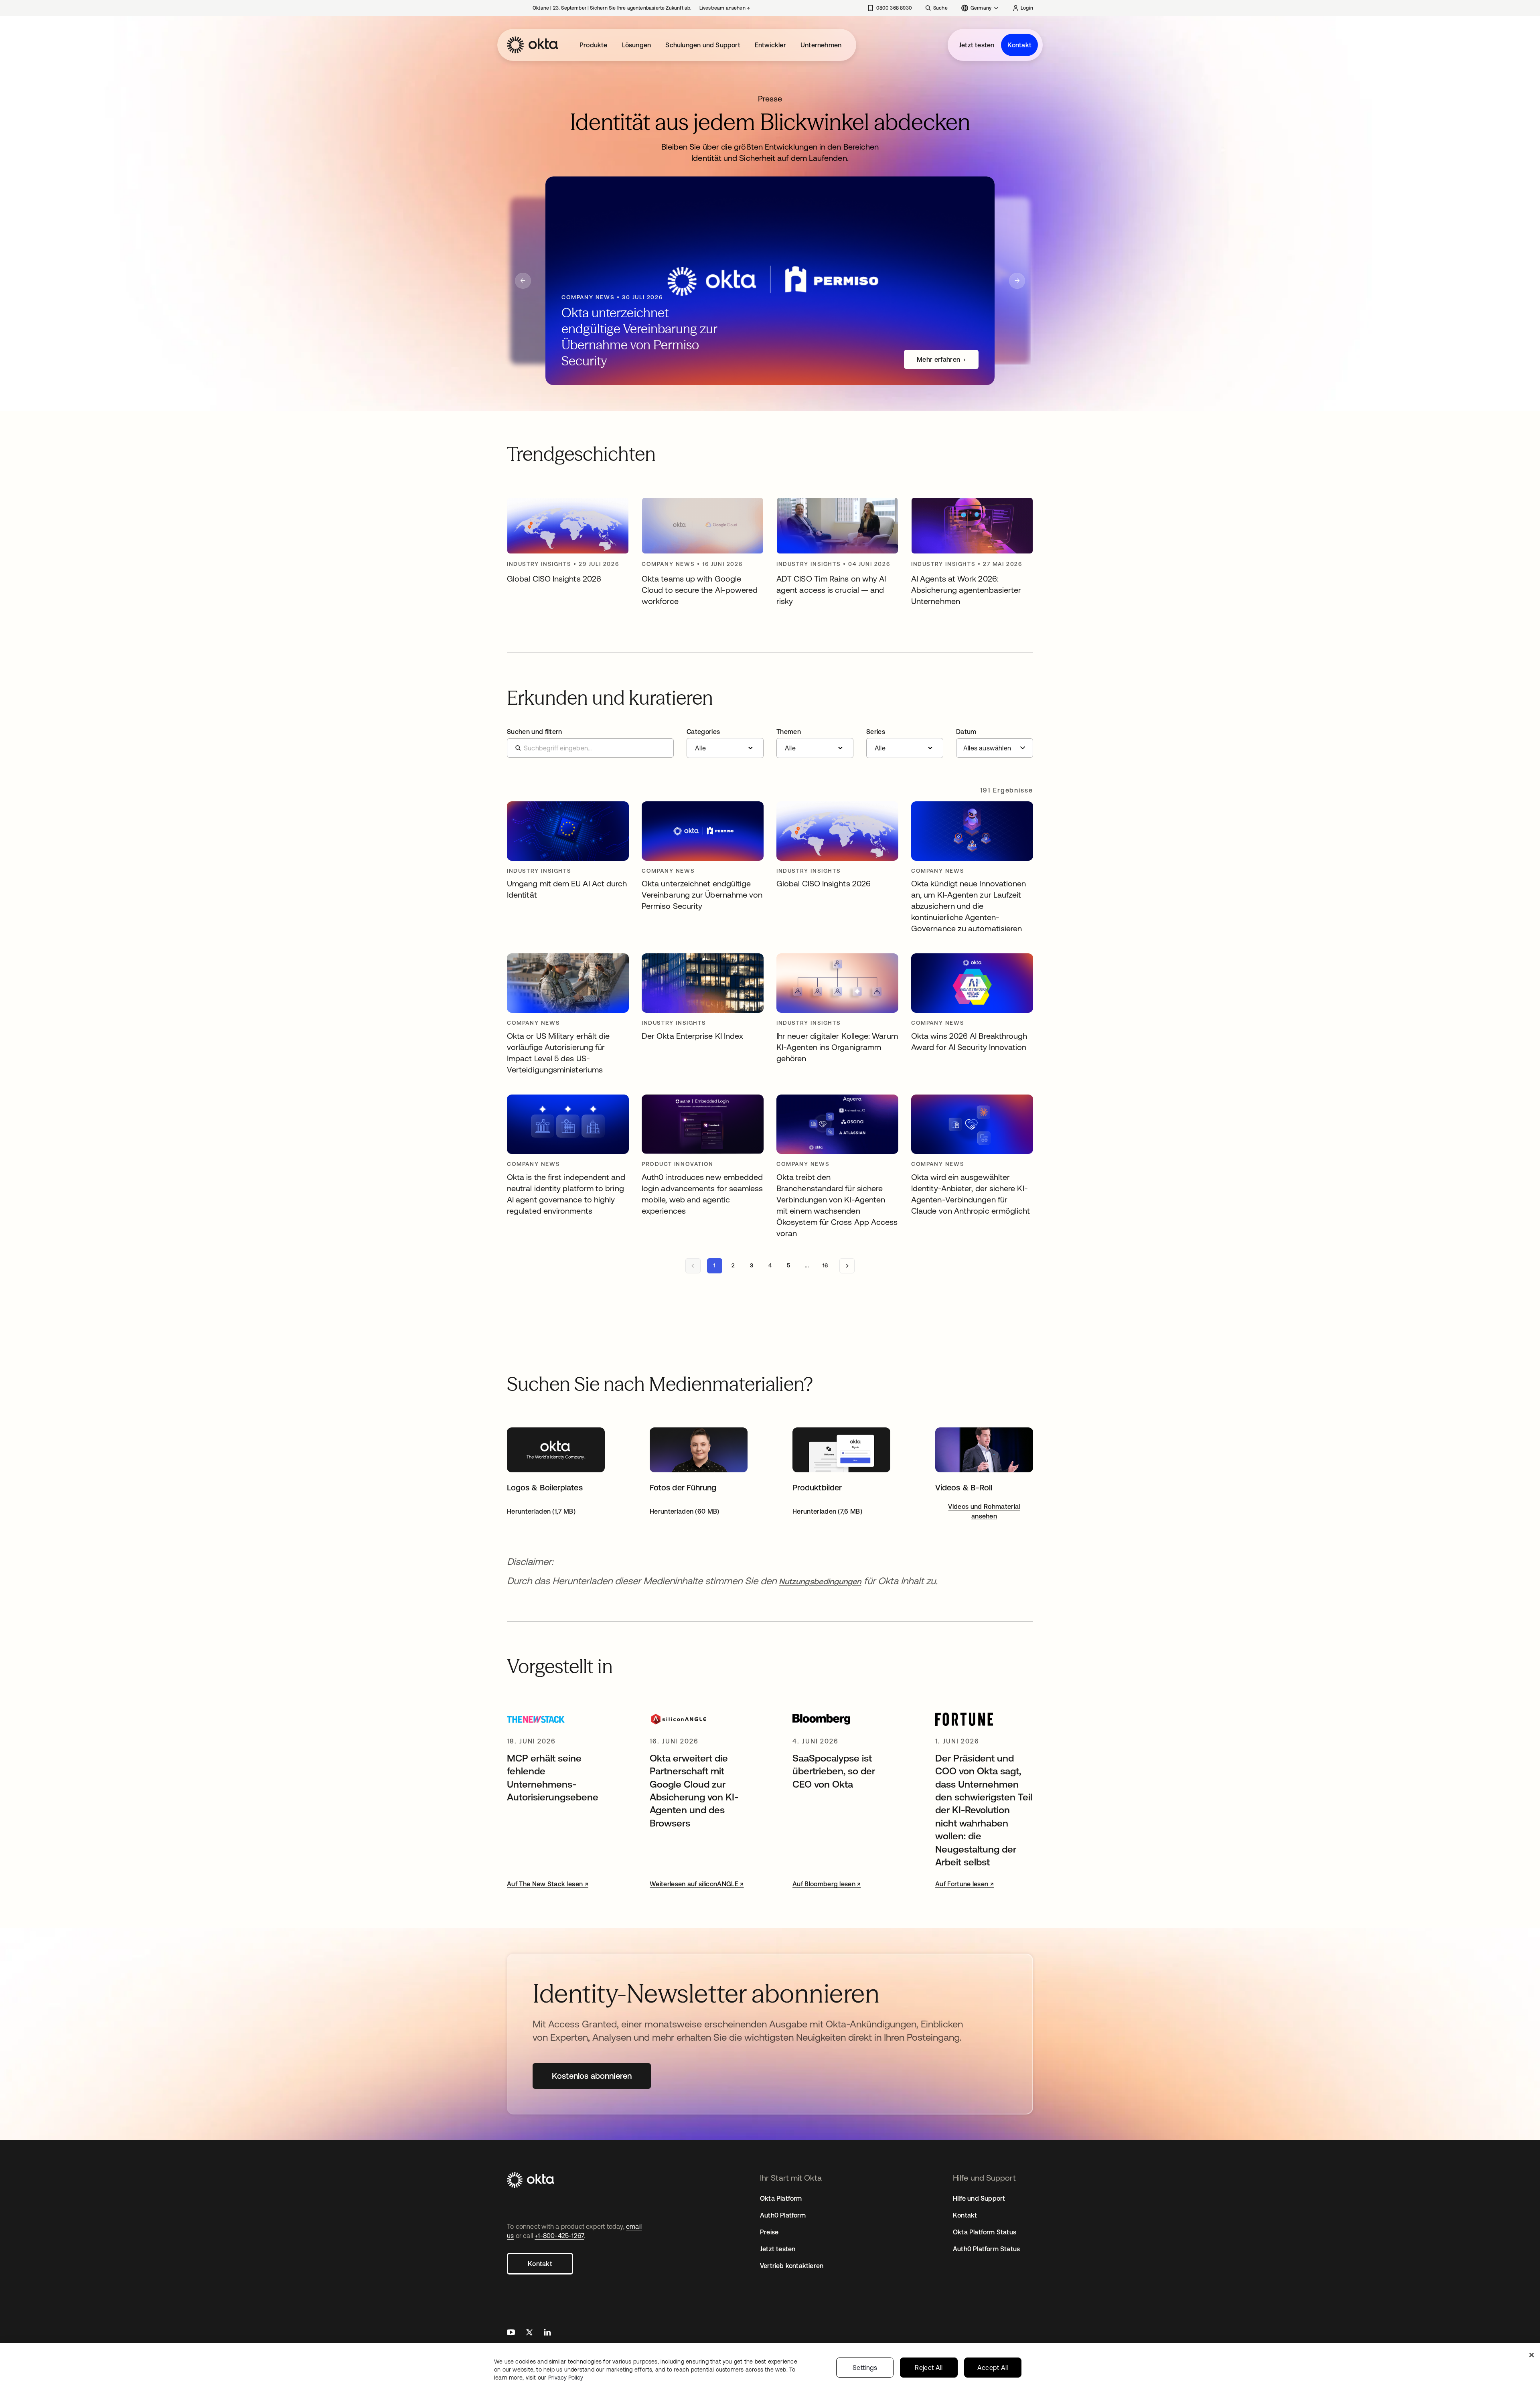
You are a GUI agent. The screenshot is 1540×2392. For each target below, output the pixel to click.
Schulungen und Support (703, 45)
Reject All (929, 2368)
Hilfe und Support (979, 2198)
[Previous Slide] (523, 281)
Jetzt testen (977, 45)
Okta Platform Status (985, 2232)
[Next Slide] (1017, 281)
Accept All (993, 2368)
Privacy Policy (566, 2378)
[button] (725, 743)
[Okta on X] (529, 2333)
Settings (865, 2368)
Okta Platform (781, 2198)
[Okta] (533, 45)
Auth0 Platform (783, 2215)
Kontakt (1019, 45)
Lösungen (637, 45)
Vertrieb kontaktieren (792, 2266)
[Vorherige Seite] (693, 1266)
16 (825, 1265)
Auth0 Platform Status (986, 2249)
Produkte (594, 45)
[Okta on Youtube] (511, 2333)
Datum (966, 732)
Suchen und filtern (535, 732)
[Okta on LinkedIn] (547, 2333)
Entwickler (770, 45)
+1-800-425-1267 (559, 2236)
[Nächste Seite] (847, 1266)
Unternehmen (821, 45)
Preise (769, 2232)
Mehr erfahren (938, 359)
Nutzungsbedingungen (820, 1581)
